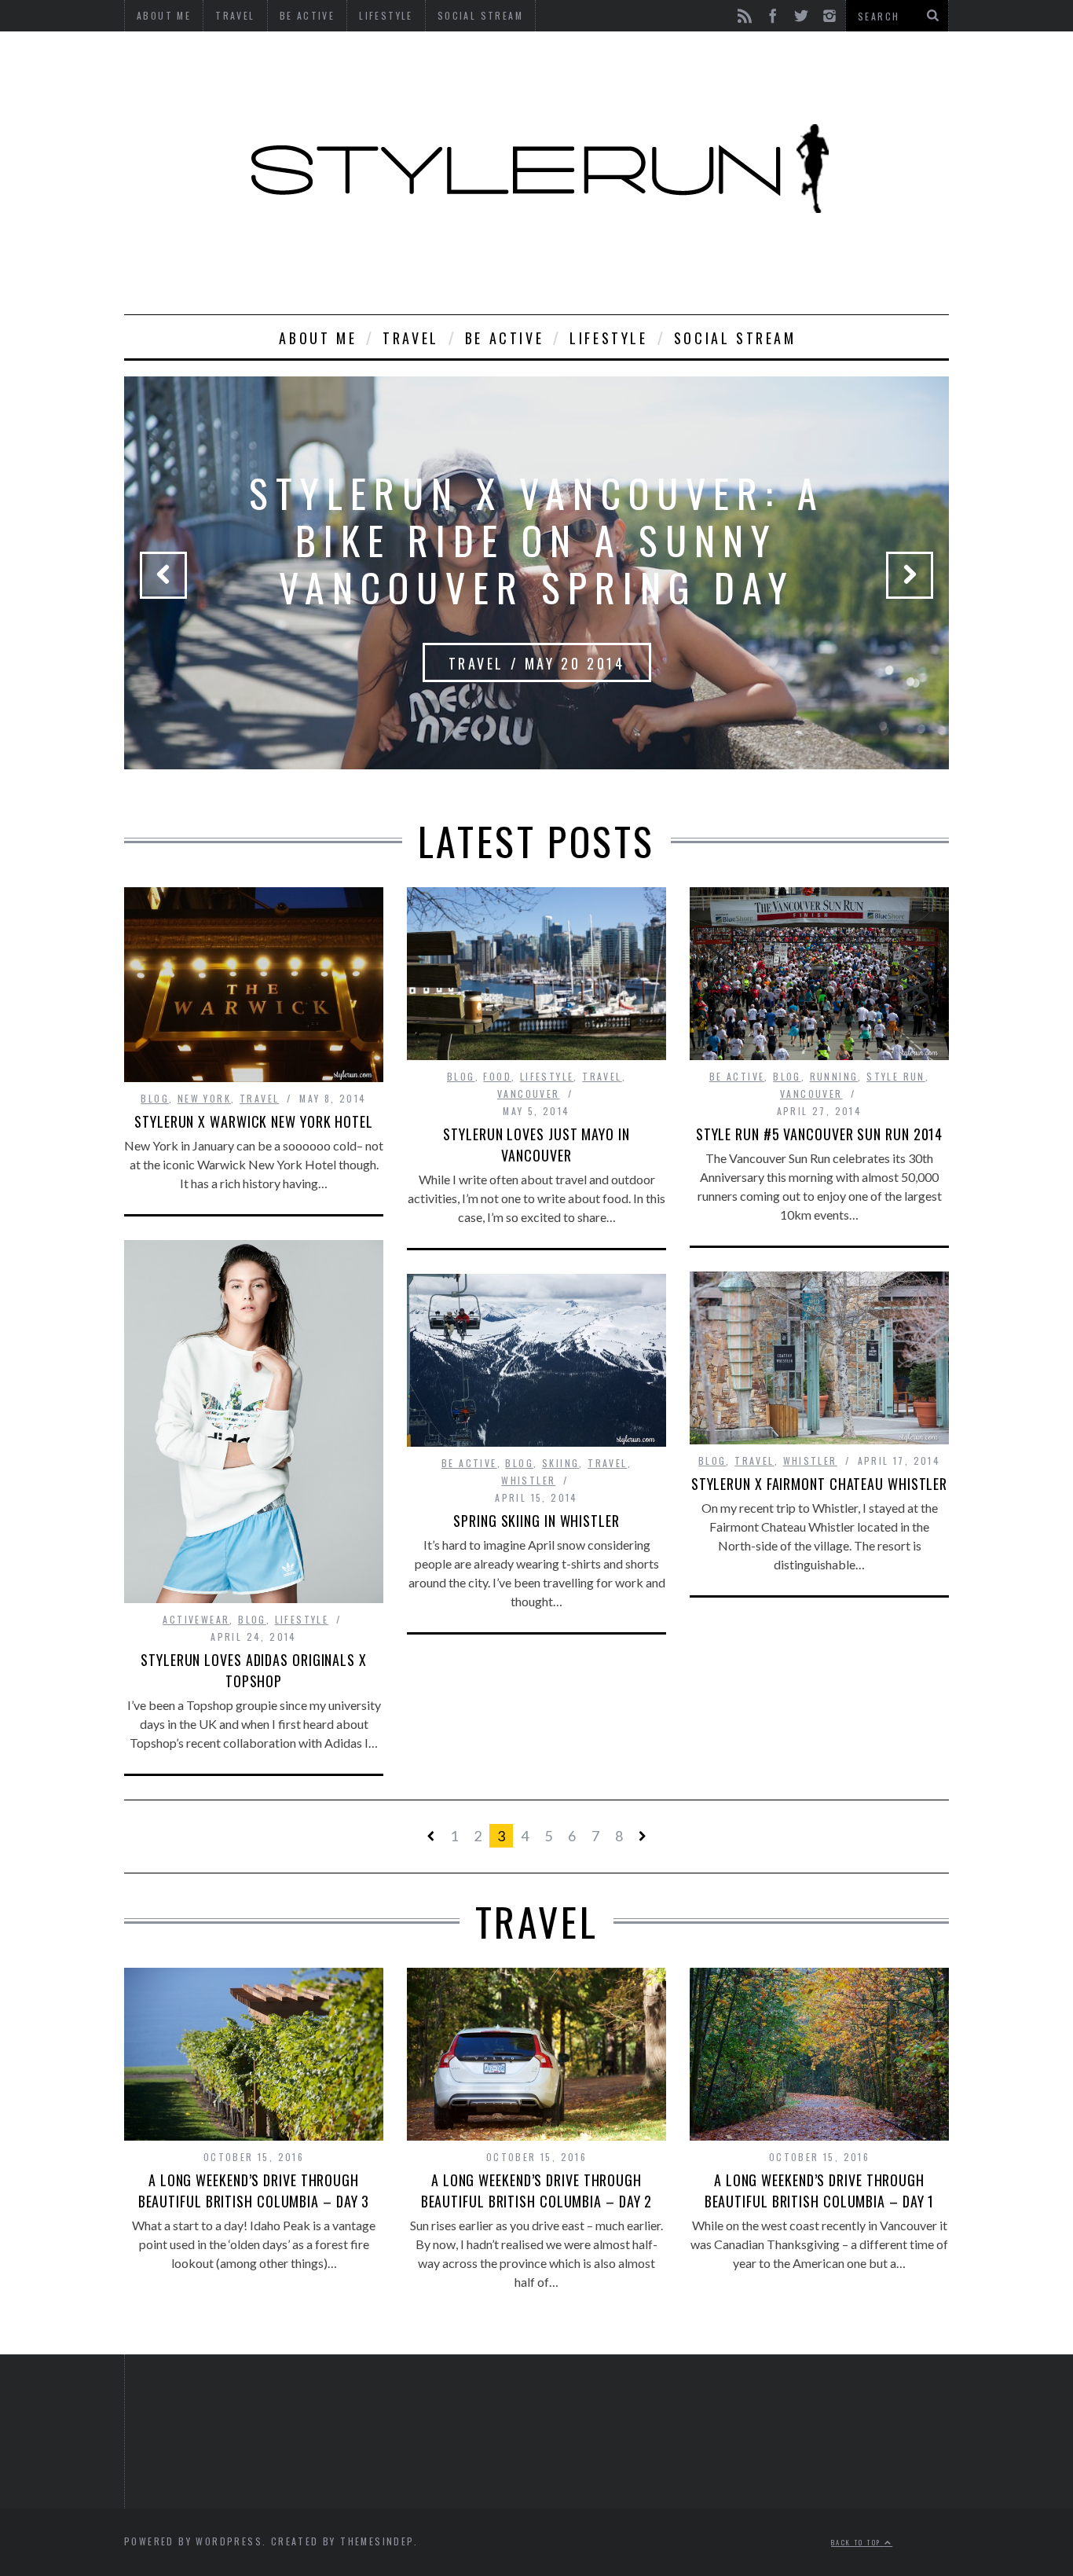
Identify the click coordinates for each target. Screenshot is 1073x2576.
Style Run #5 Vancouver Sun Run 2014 (820, 1134)
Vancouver (529, 1094)
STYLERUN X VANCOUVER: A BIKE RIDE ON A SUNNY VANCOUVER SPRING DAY (537, 539)
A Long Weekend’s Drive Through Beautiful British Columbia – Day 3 (254, 2191)
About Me (318, 338)
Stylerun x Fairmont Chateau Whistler (819, 1484)
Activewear (196, 1619)
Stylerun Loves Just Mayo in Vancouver (536, 1145)
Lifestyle (608, 338)
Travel (411, 338)
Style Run (896, 1076)
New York (204, 1098)
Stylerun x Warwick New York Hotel (254, 1121)
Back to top (858, 2542)
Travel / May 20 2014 (537, 663)
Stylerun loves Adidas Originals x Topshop (254, 1670)
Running (834, 1076)
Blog (155, 1098)
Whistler (810, 1460)
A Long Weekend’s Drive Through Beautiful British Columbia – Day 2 (537, 2191)
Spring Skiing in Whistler (536, 1521)
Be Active (504, 338)
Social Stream (735, 338)
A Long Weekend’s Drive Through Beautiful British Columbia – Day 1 (820, 2191)
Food (497, 1076)
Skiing (560, 1463)
